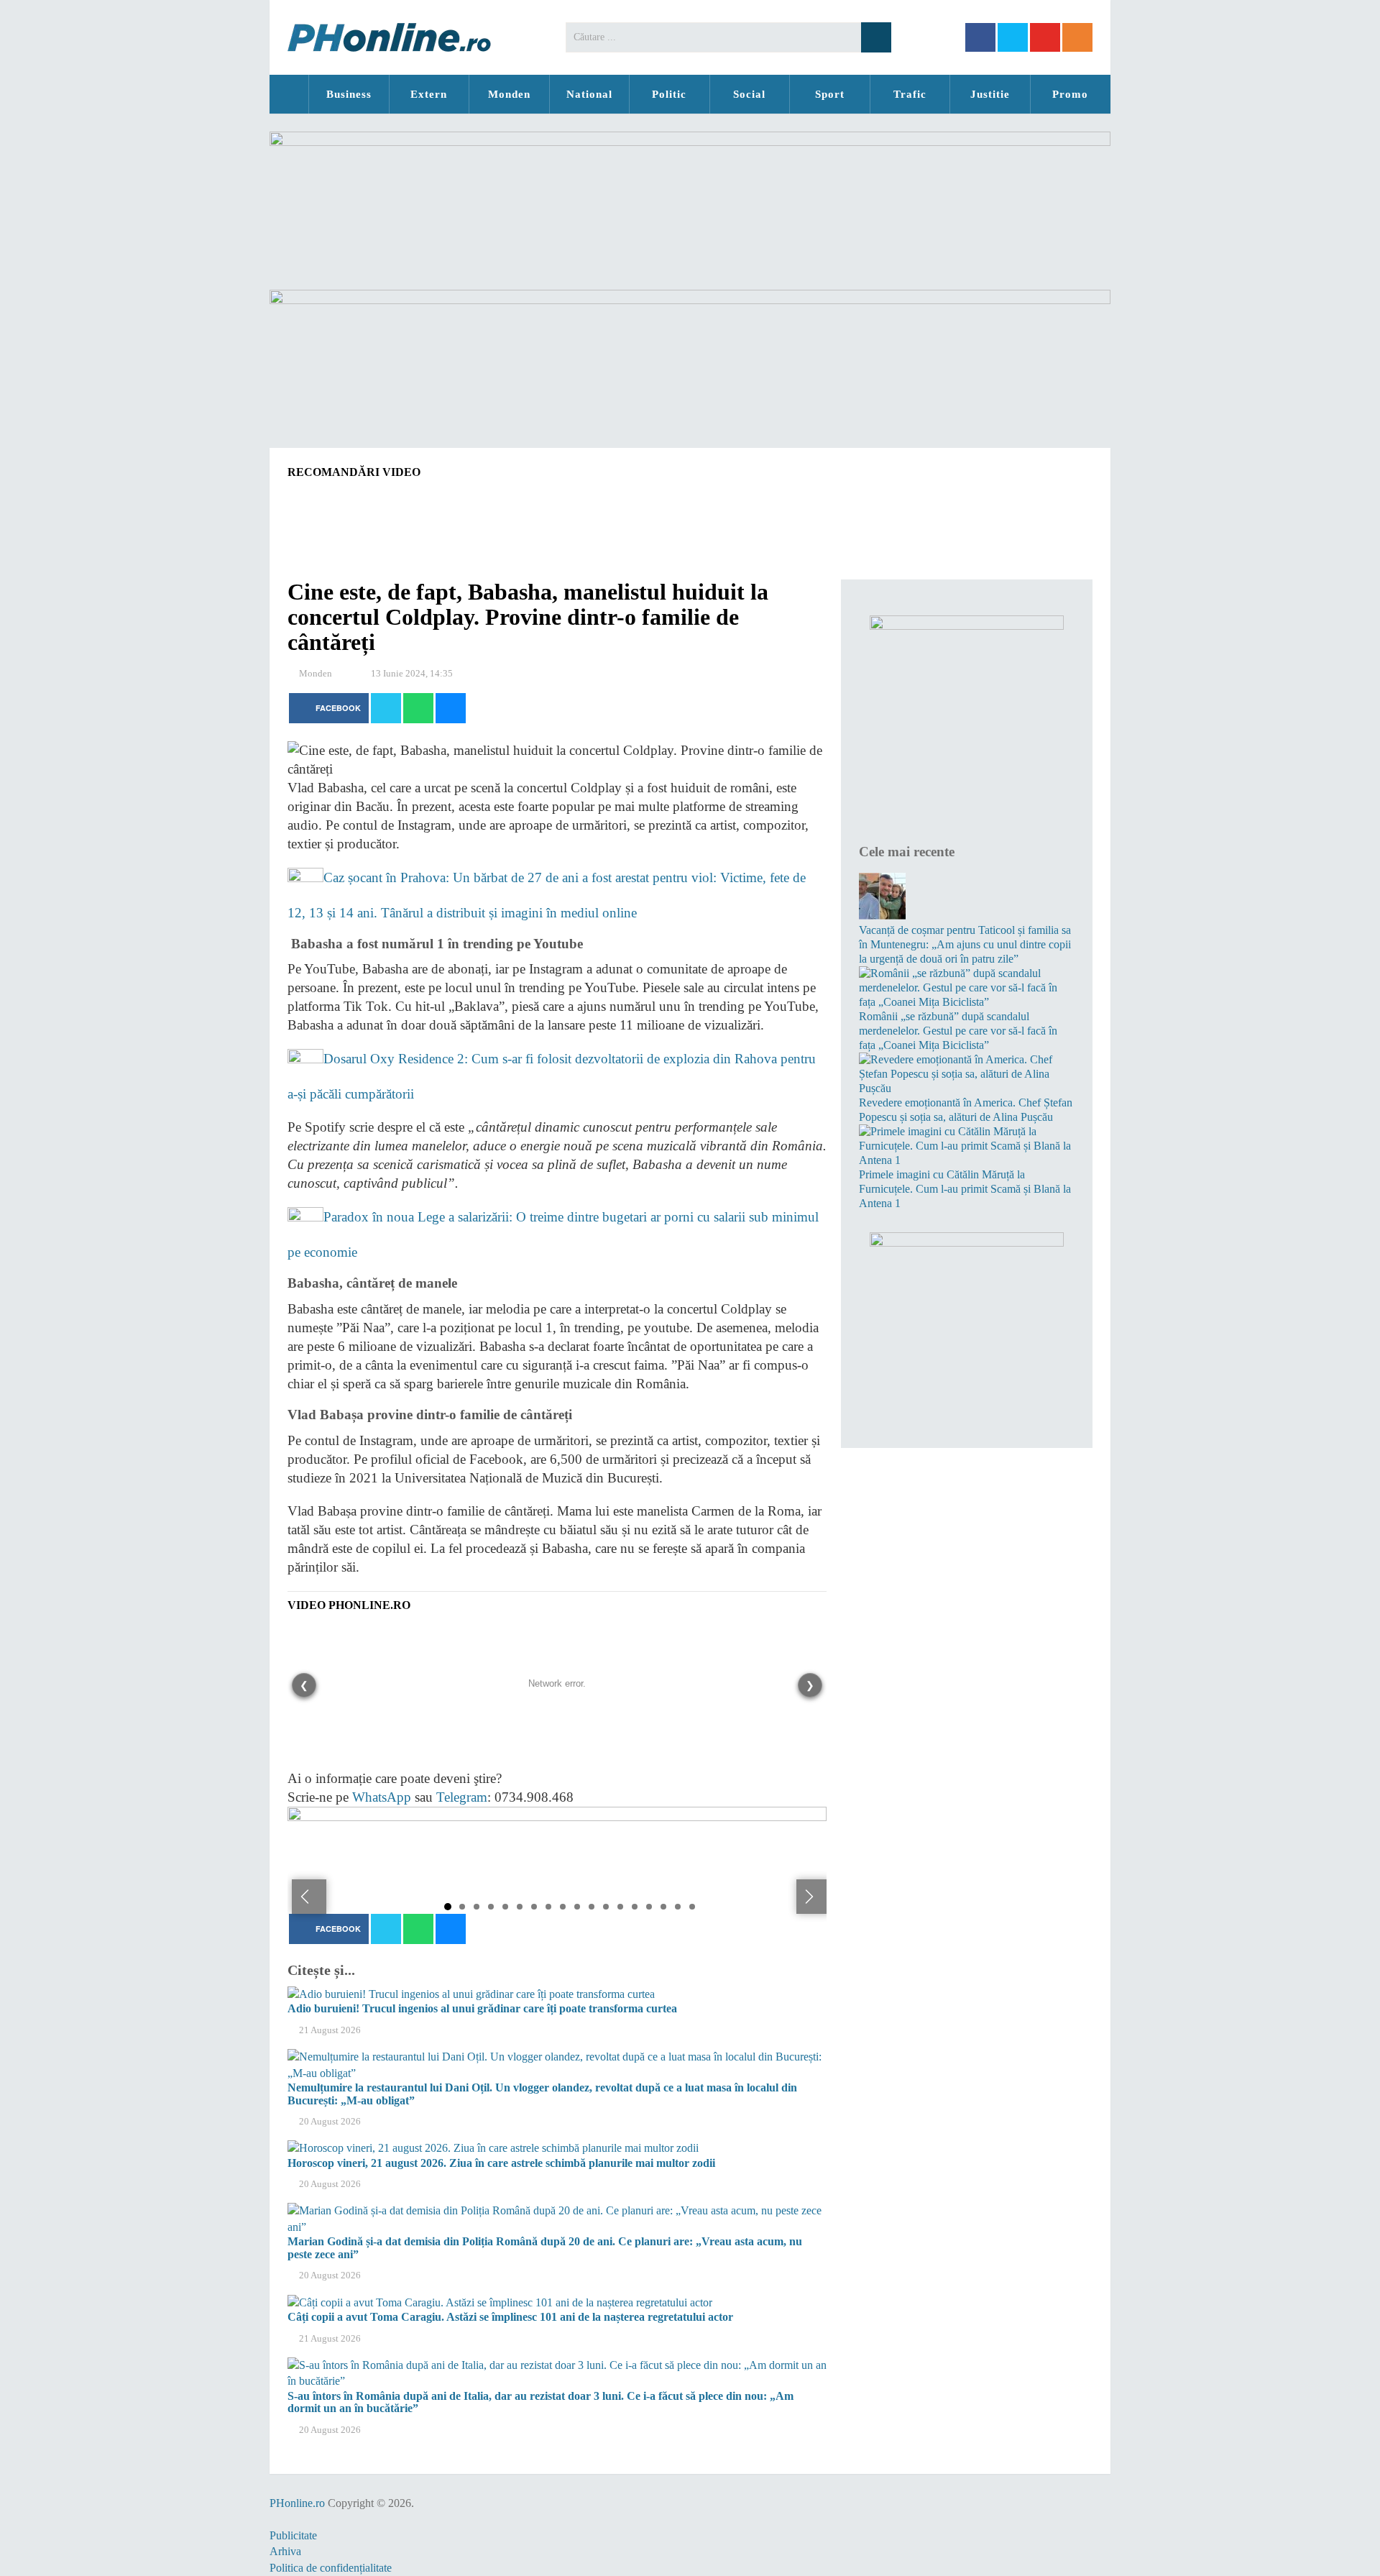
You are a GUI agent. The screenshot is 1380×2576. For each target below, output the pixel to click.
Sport (830, 94)
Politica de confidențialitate (331, 2568)
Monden (509, 94)
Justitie (990, 94)
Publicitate (293, 2535)
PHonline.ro (289, 94)
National (589, 94)
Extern (429, 94)
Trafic (910, 94)
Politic (669, 94)
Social (749, 94)
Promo (1070, 94)
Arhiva (285, 2551)
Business (349, 94)
